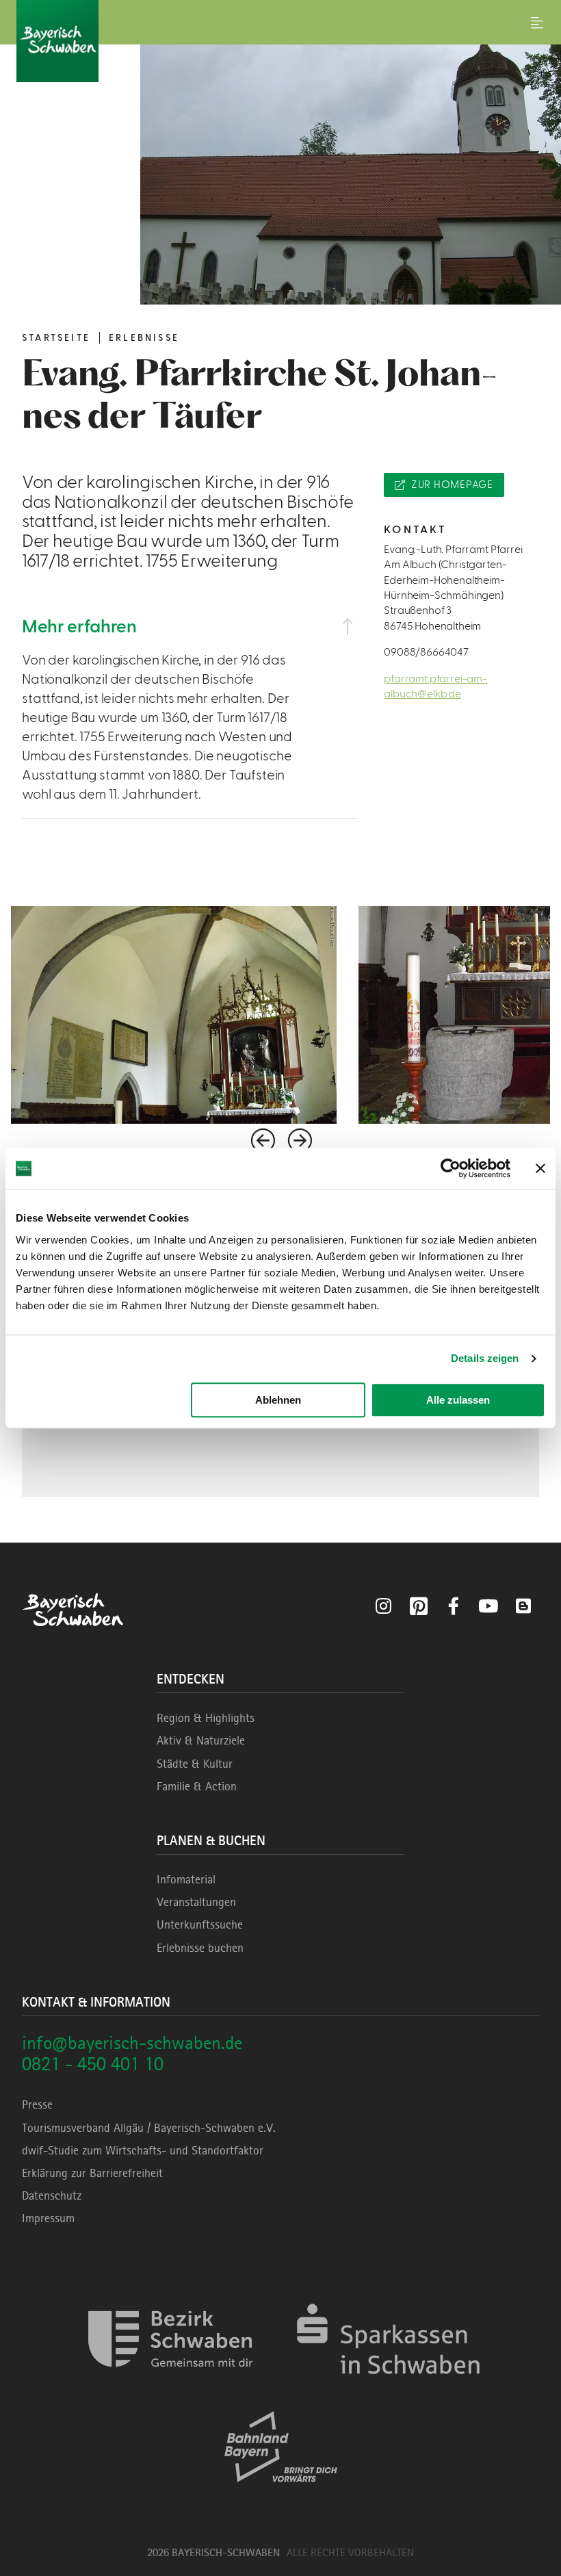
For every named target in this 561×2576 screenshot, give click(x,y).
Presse (37, 2104)
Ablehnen (278, 1400)
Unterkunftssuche (200, 1924)
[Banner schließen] (540, 1168)
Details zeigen (485, 1358)
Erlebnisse (144, 338)
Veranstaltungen (196, 1902)
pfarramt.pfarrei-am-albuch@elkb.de (435, 686)
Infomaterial (186, 1879)
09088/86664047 (426, 652)
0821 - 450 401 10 (93, 2064)
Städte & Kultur (195, 1764)
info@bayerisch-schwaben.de (132, 2043)
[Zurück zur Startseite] (280, 41)
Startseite (56, 338)
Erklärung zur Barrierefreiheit (92, 2173)
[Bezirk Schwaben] (170, 2387)
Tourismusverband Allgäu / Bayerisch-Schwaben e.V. (149, 2128)
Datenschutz (52, 2195)
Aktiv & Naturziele (201, 1740)
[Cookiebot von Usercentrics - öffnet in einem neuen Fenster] (451, 1168)
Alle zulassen (458, 1400)
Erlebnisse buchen (200, 1948)
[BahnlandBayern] (281, 2494)
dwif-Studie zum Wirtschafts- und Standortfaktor (143, 2150)
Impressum (48, 2218)
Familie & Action (197, 1786)
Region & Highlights (206, 1718)
